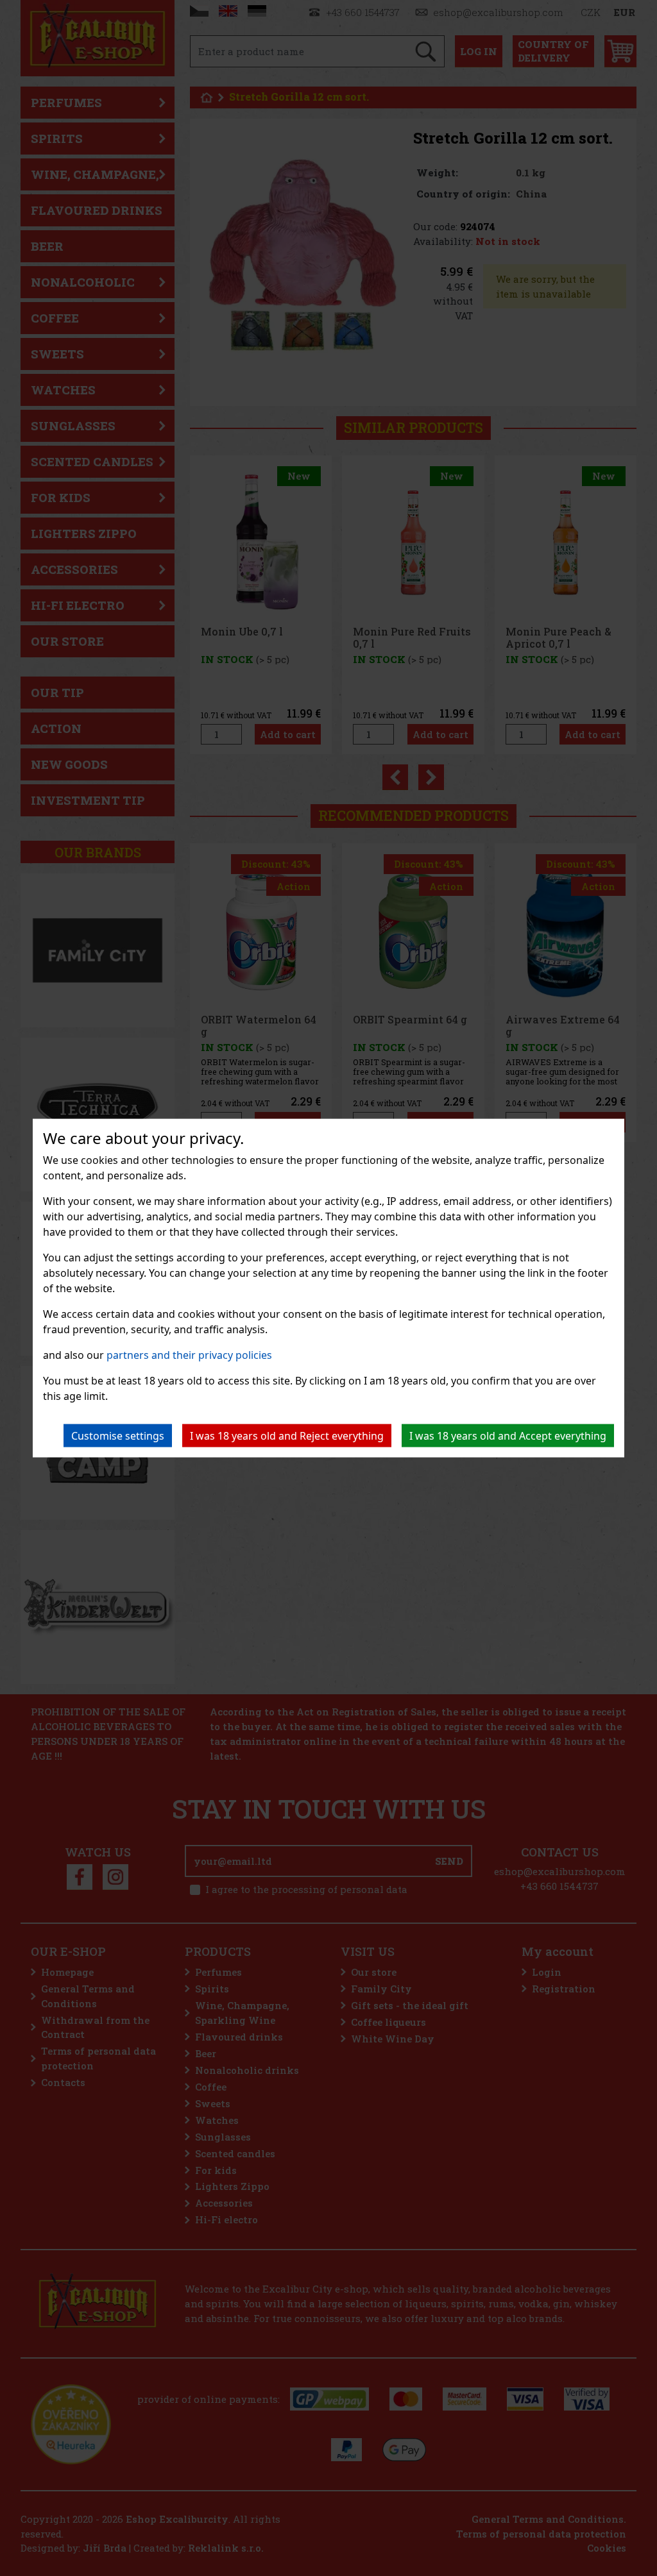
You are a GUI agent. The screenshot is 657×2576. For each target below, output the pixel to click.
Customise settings (118, 1436)
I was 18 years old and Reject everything (287, 1436)
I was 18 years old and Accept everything (508, 1436)
